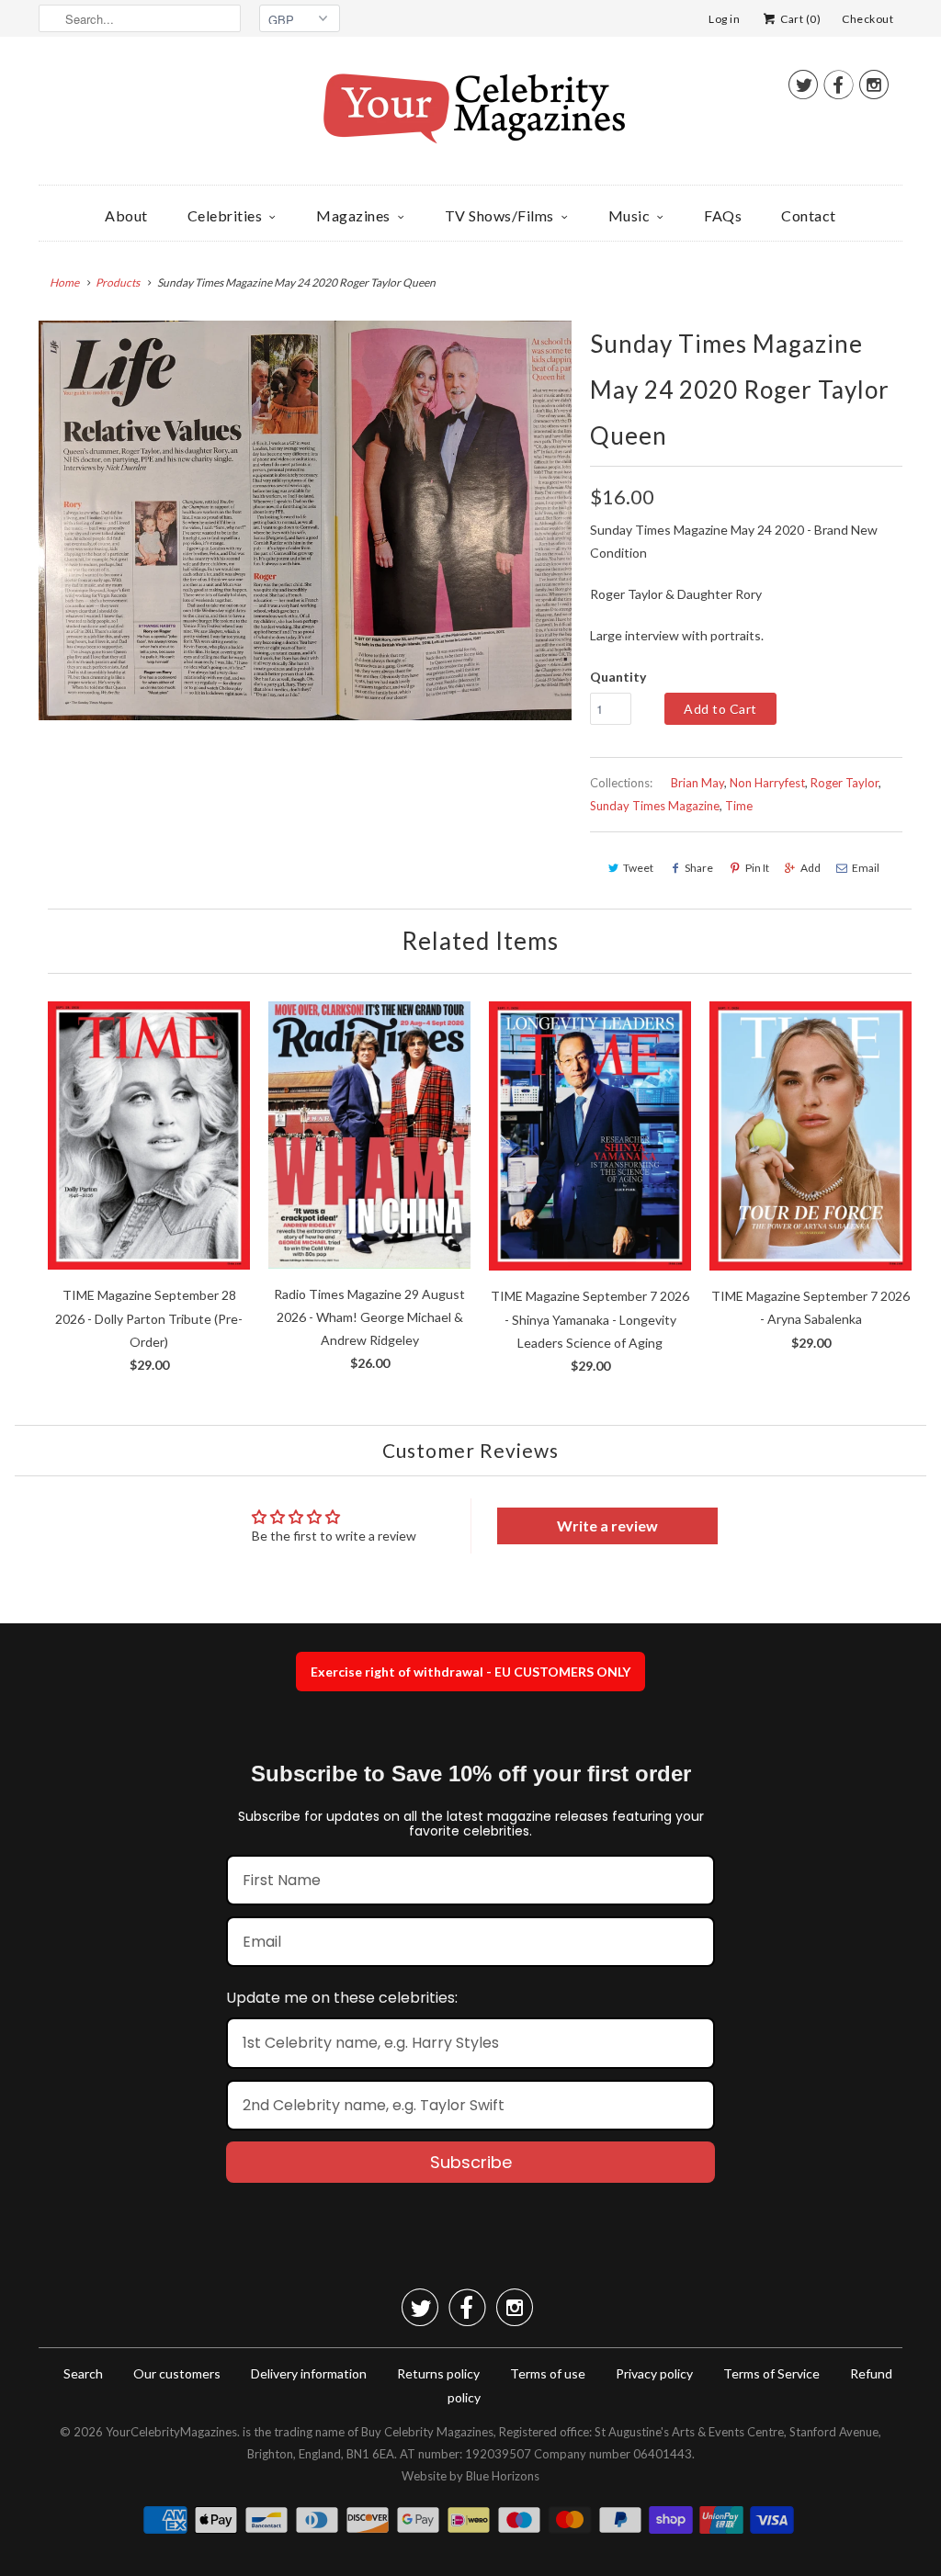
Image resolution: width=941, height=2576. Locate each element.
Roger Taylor (845, 783)
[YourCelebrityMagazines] (470, 115)
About (126, 215)
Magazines (353, 215)
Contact (809, 215)
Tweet (638, 868)
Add (811, 868)
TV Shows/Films (499, 215)
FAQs (723, 215)
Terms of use (548, 2373)
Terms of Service (771, 2373)
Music (629, 215)
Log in (724, 19)
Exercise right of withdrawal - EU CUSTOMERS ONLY (470, 1672)
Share (699, 868)
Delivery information (309, 2373)
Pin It (757, 868)
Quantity (618, 677)
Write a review (607, 1525)
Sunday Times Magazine (655, 806)
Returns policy (438, 2373)
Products (118, 282)
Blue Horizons (503, 2476)
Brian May (697, 783)
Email (866, 868)
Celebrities (225, 215)
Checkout (867, 19)
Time (739, 806)
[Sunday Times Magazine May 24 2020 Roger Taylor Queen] (305, 520)
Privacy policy (654, 2373)
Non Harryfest (767, 783)
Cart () (799, 19)
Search (83, 2373)
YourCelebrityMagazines (171, 2432)
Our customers (177, 2373)
